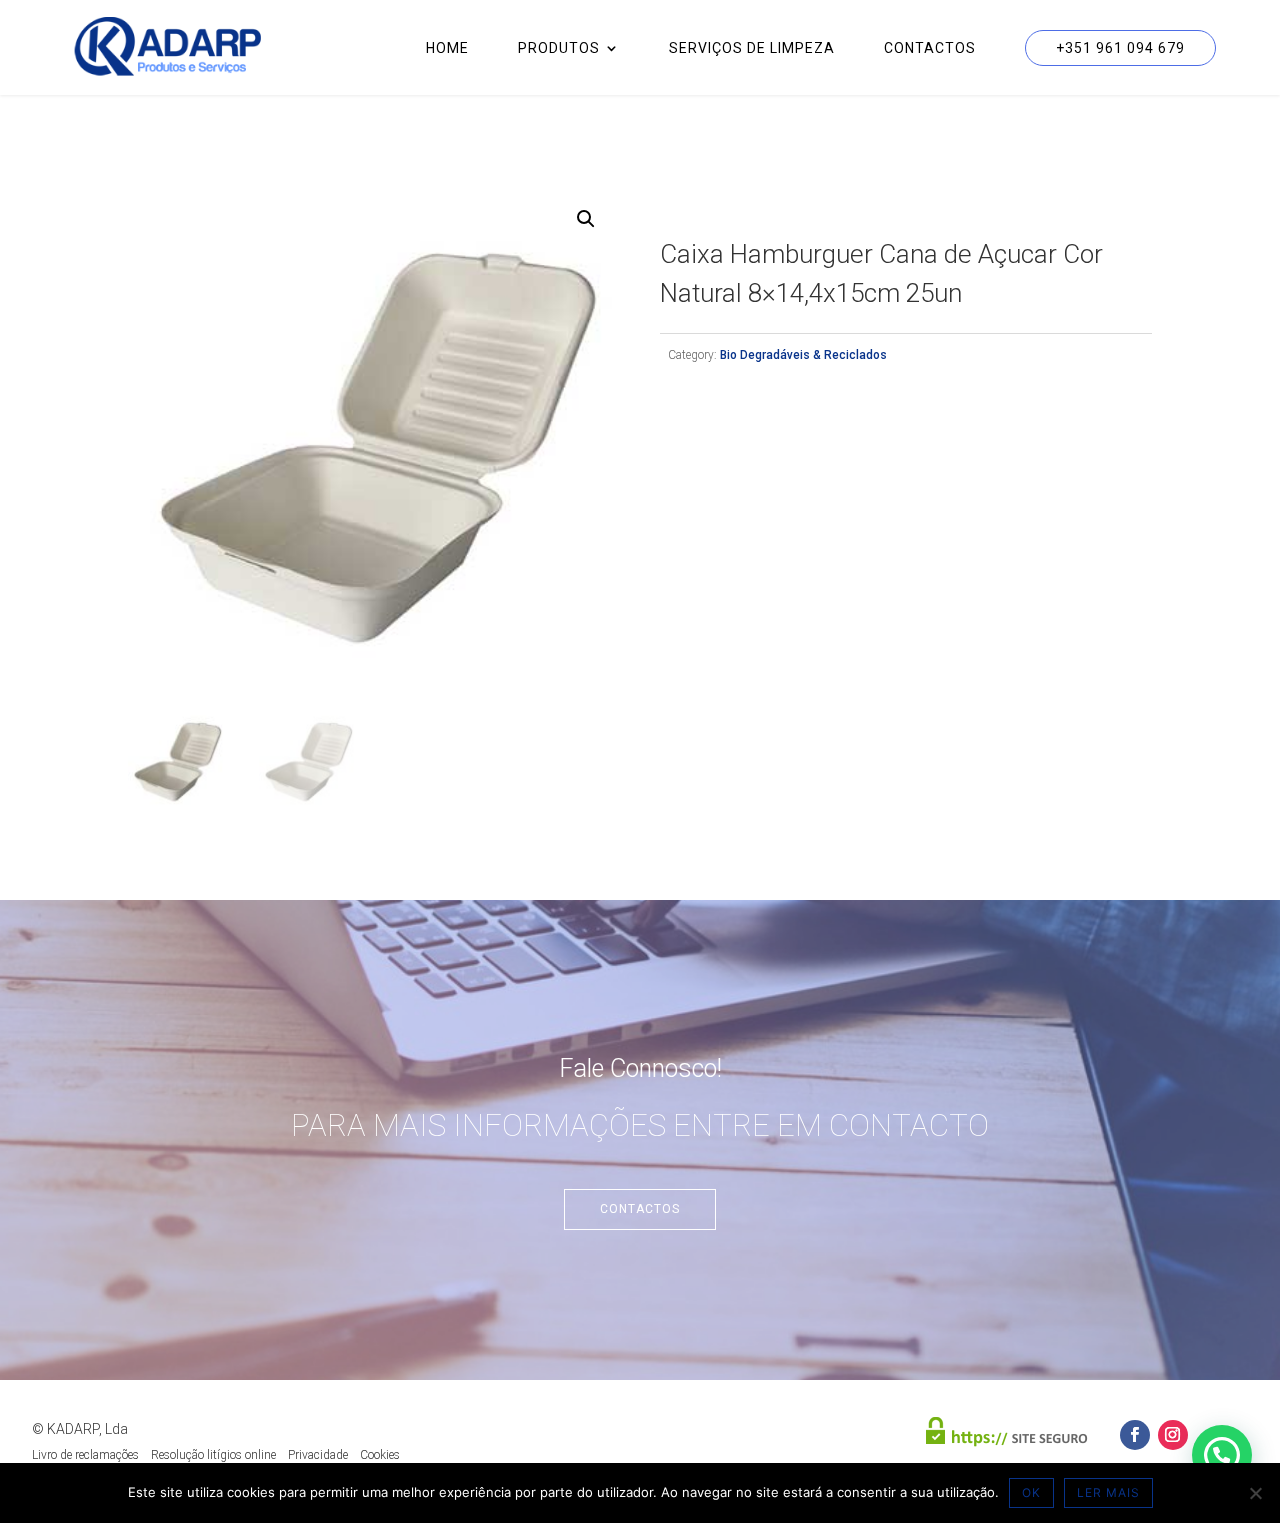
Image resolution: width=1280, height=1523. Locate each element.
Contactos (930, 48)
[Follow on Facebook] (1135, 1435)
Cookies (380, 1455)
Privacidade (318, 1455)
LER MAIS (1108, 1492)
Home (447, 48)
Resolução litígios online (213, 1455)
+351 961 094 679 (1120, 48)
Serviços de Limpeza (752, 48)
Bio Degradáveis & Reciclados (803, 355)
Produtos (559, 48)
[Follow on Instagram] (1173, 1435)
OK (1031, 1492)
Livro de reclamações (85, 1455)
